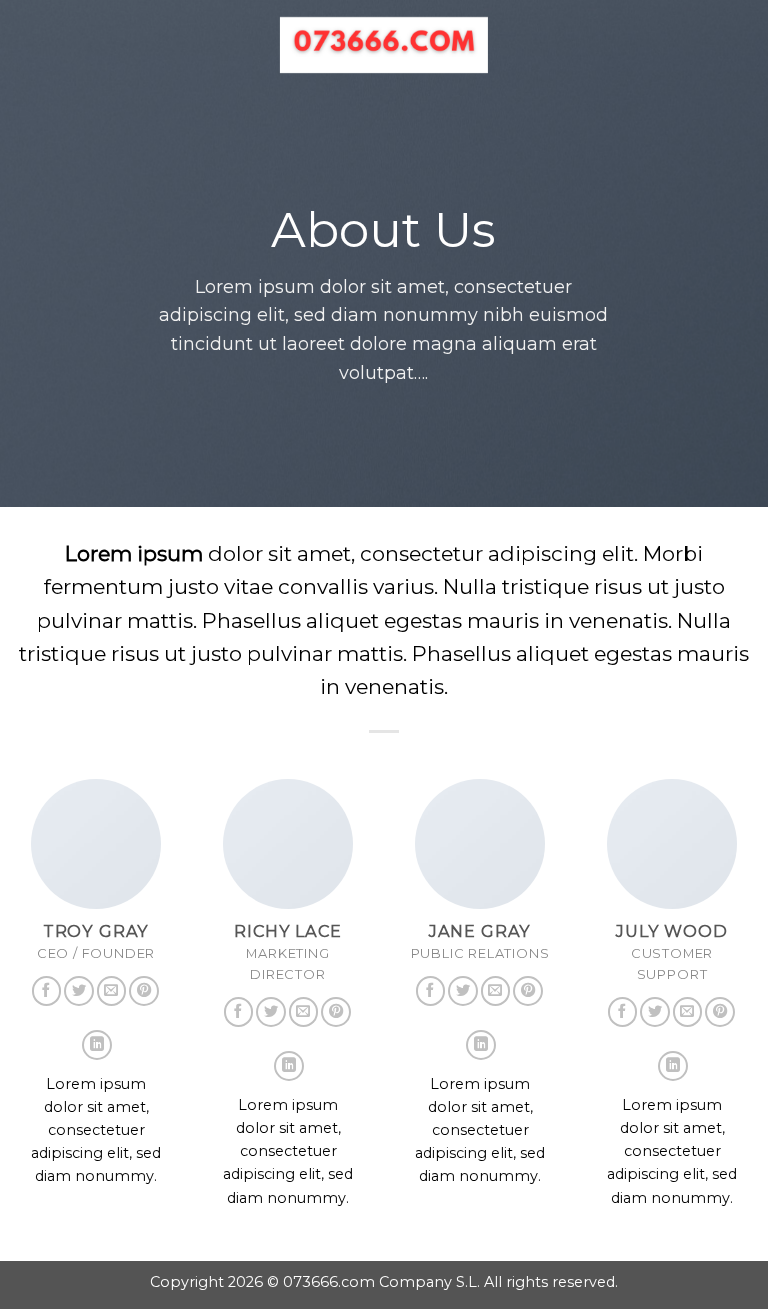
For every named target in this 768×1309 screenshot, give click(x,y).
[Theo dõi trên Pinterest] (144, 991)
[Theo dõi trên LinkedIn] (97, 1045)
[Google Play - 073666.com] (384, 45)
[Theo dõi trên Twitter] (79, 991)
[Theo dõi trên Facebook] (47, 991)
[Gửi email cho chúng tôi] (112, 991)
